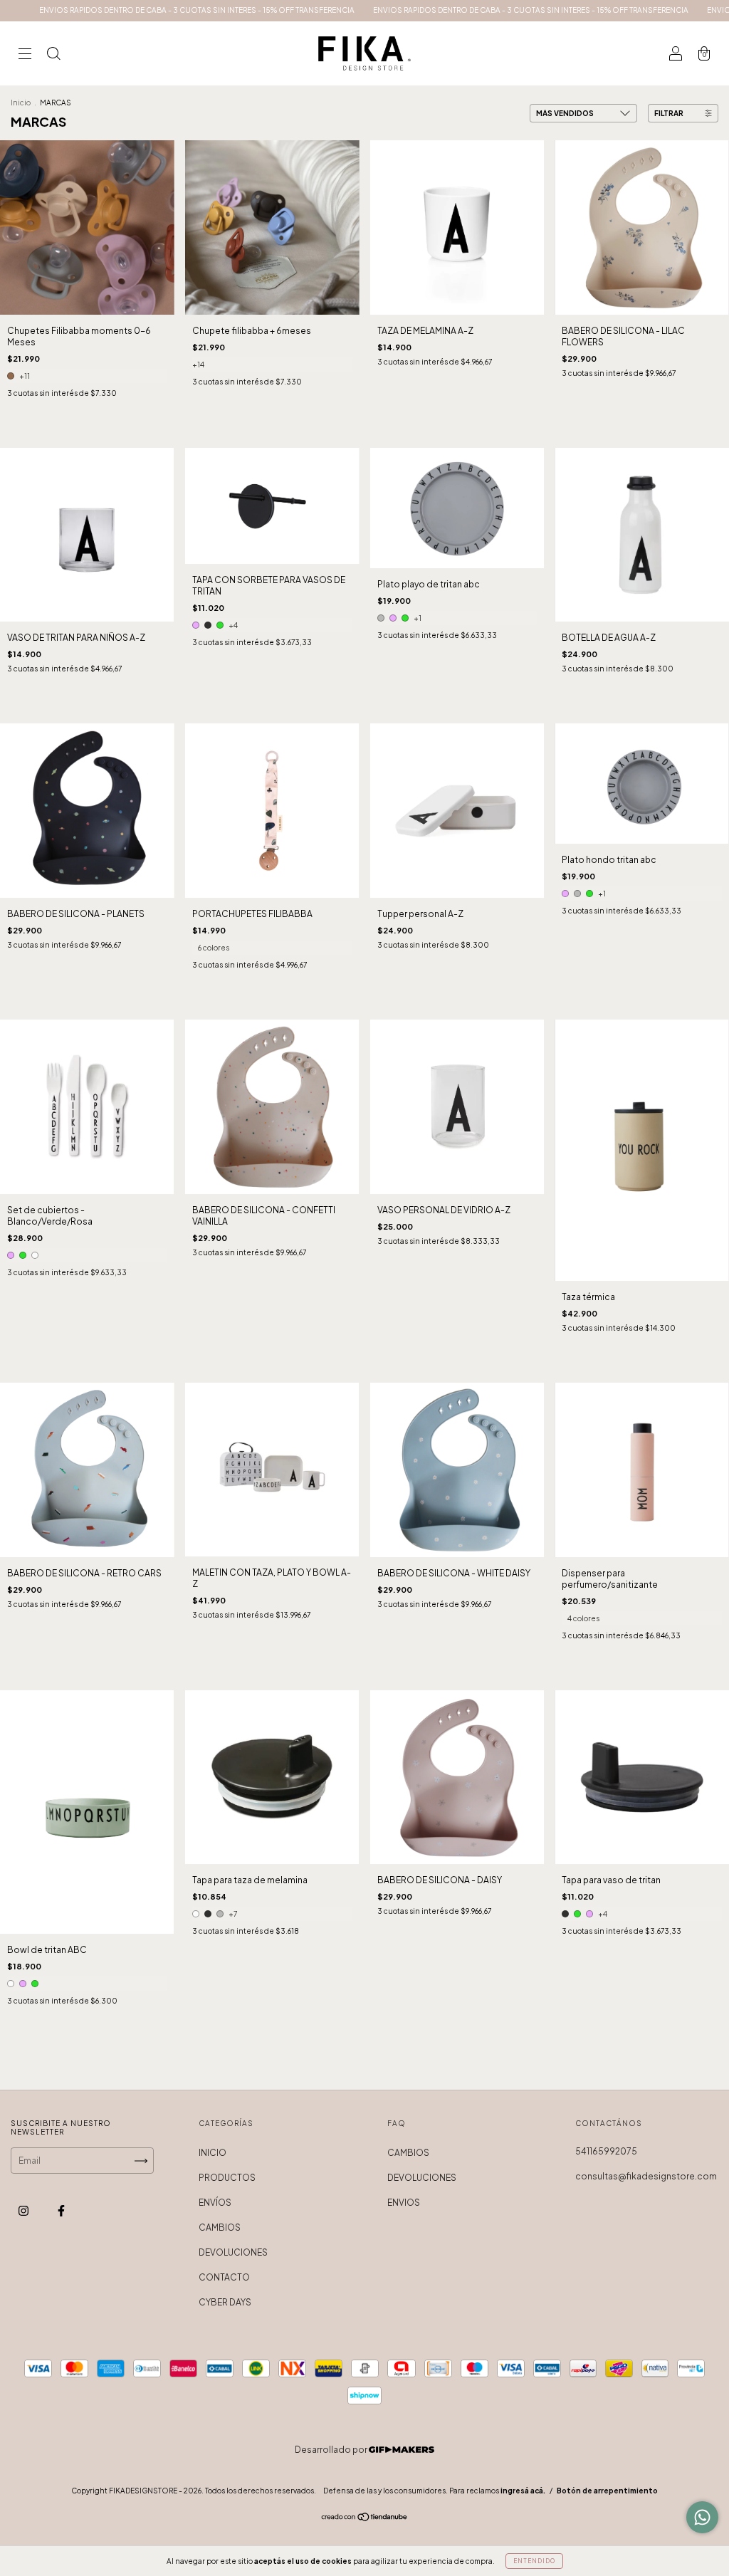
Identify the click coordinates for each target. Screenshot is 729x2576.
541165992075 (606, 2151)
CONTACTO (224, 2277)
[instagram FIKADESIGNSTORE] (24, 2211)
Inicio (21, 103)
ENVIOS (404, 2203)
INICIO (213, 2153)
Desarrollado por (332, 2450)
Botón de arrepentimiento (607, 2491)
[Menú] (25, 55)
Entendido (534, 2561)
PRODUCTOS (227, 2178)
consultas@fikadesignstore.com (646, 2176)
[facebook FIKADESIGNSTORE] (61, 2211)
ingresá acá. (523, 2491)
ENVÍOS (215, 2203)
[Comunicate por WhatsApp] (702, 2517)
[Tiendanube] (365, 2519)
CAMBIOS (220, 2227)
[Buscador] (53, 55)
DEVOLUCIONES (233, 2252)
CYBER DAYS (225, 2302)
